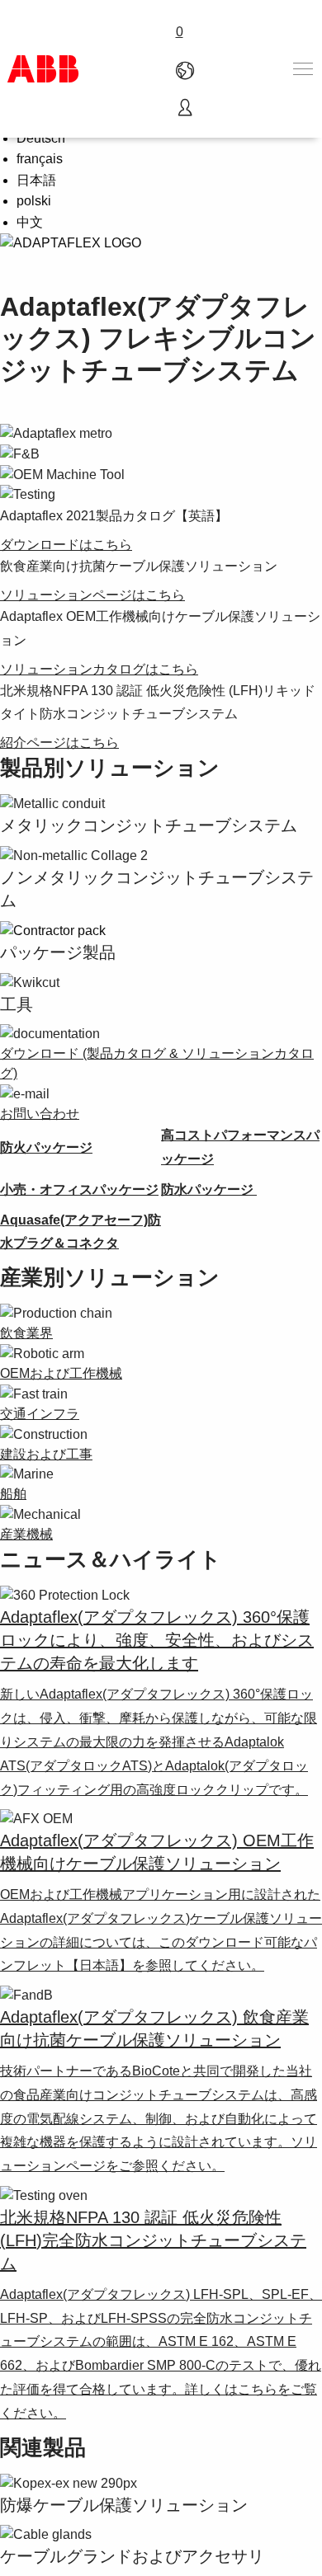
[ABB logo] (43, 69)
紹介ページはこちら (59, 743)
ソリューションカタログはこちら (99, 669)
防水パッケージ (209, 1189)
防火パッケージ (46, 1147)
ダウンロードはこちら (66, 545)
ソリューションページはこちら (92, 595)
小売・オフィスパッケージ (79, 1189)
